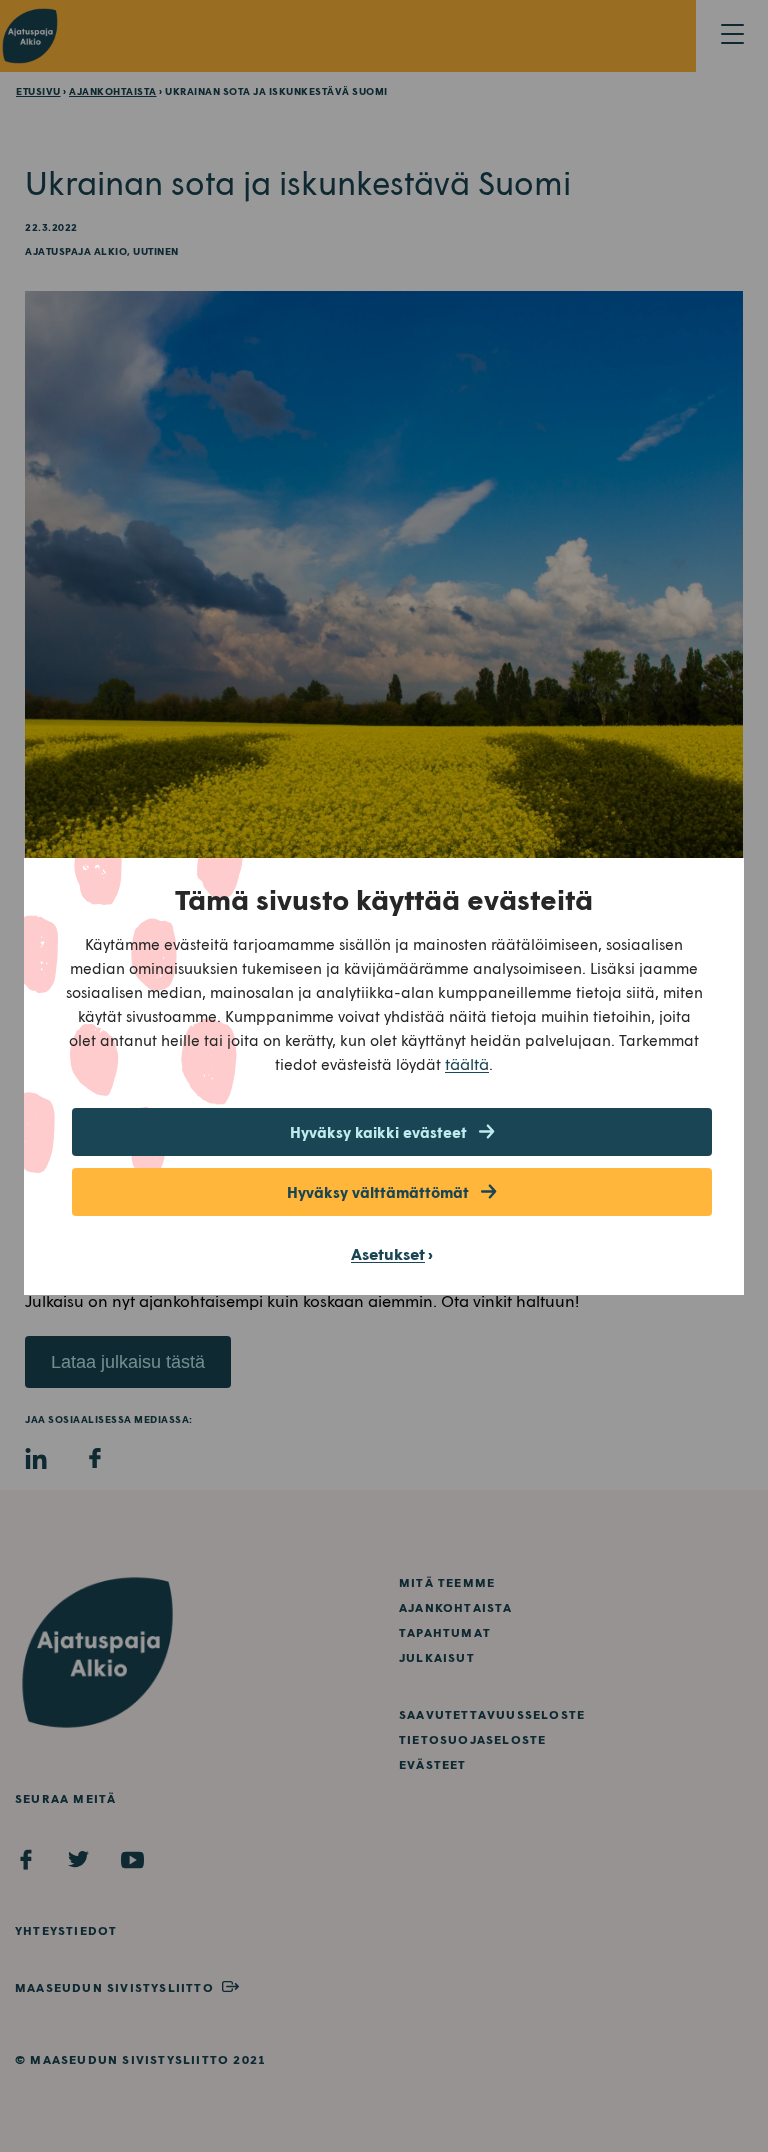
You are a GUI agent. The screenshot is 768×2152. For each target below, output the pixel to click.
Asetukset (388, 1253)
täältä (467, 1063)
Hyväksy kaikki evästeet (378, 1132)
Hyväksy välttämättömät (378, 1192)
